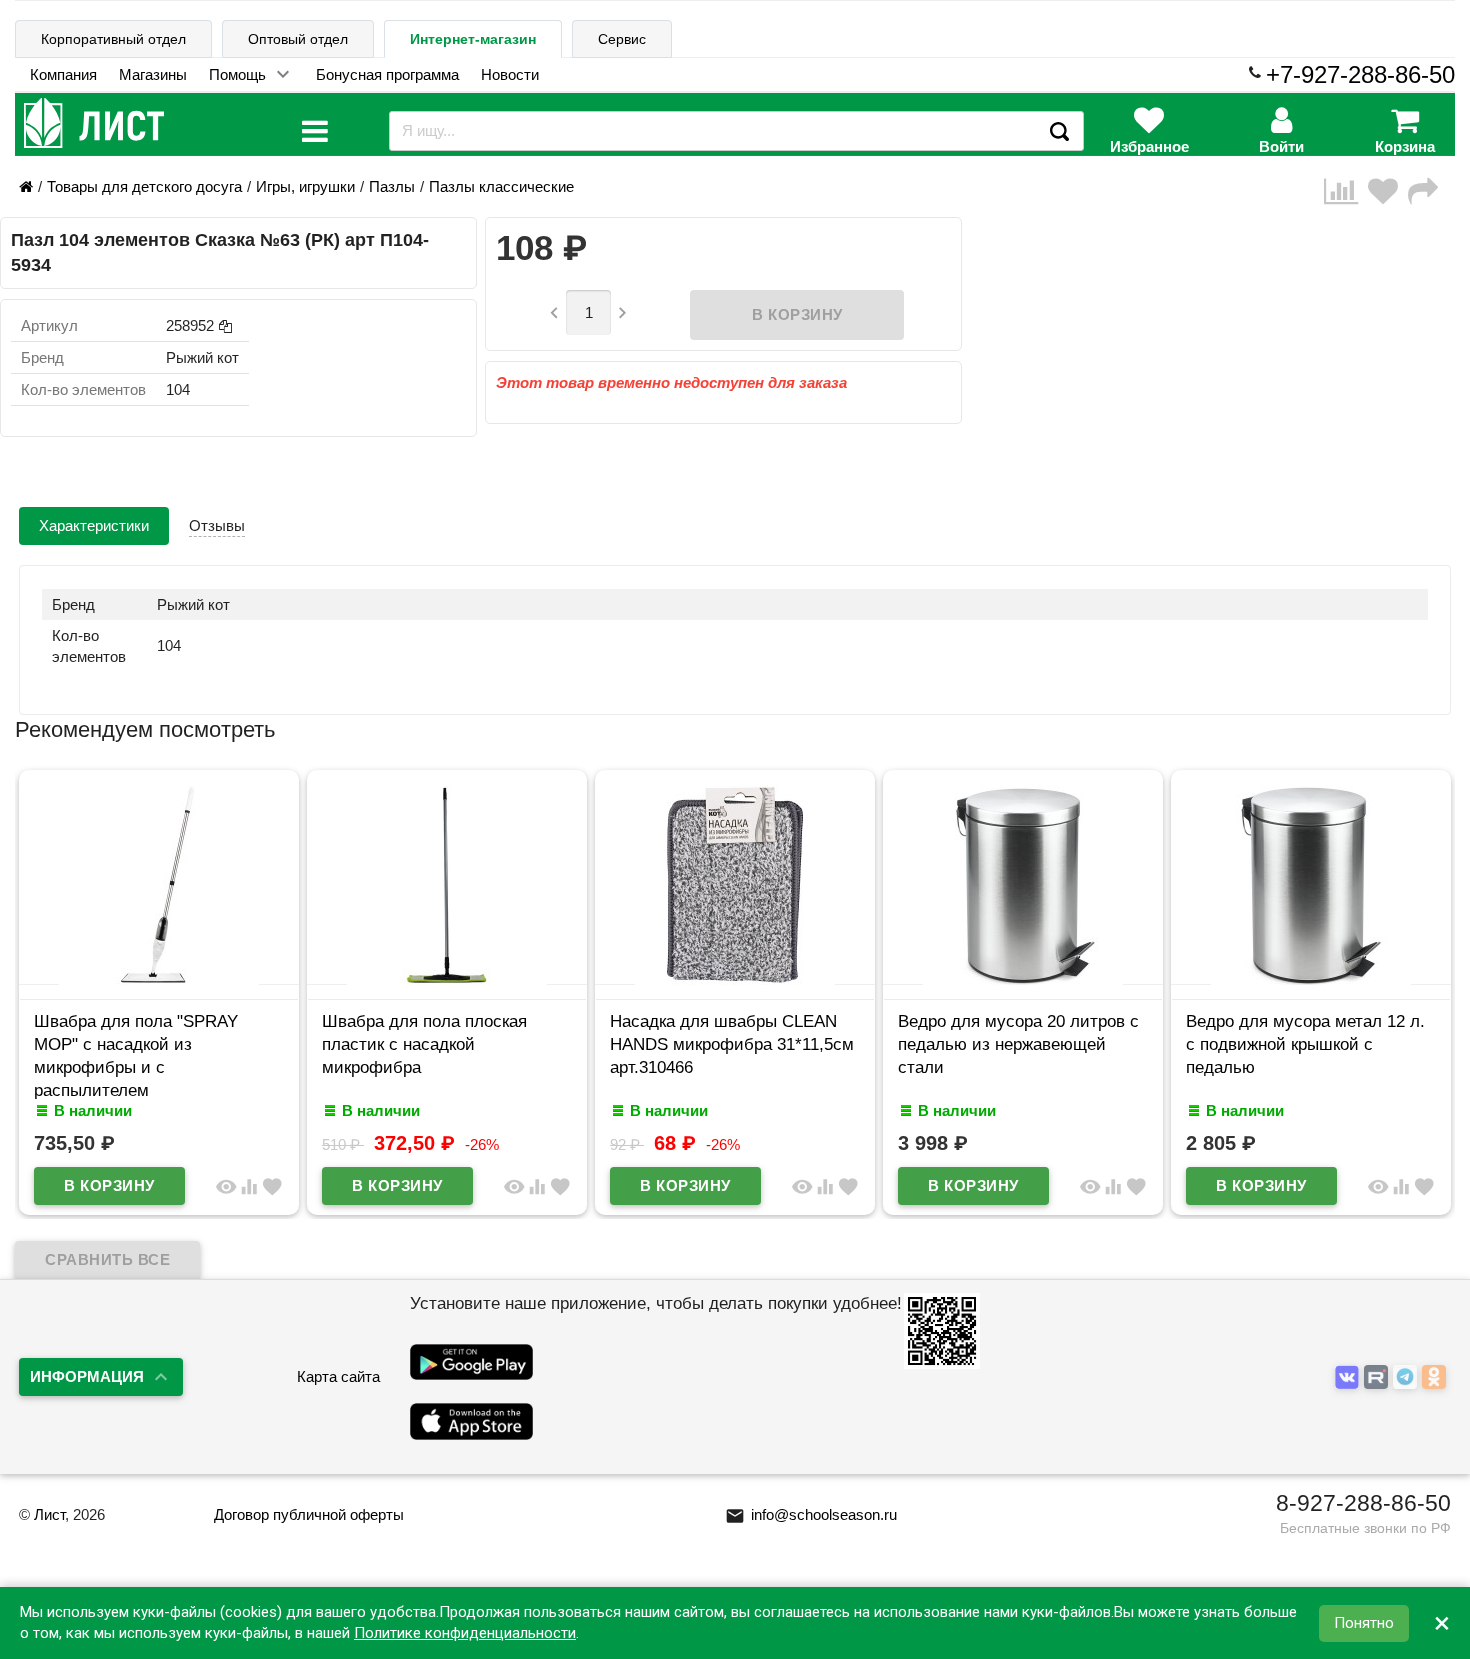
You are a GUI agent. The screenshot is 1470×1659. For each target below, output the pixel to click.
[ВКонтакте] (1349, 1377)
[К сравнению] (1346, 191)
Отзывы (217, 525)
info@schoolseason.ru (811, 1514)
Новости (510, 74)
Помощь (237, 74)
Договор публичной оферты (309, 1514)
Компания (63, 74)
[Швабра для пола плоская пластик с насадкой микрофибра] (447, 979)
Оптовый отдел (298, 39)
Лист (49, 1514)
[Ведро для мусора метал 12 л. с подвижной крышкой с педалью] (1311, 979)
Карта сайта (338, 1376)
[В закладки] (1388, 191)
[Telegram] (1407, 1377)
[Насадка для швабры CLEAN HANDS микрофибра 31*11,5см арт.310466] (735, 979)
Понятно (1364, 1623)
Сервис (622, 39)
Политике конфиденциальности (465, 1633)
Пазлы (392, 186)
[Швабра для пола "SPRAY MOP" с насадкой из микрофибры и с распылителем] (159, 979)
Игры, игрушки (305, 186)
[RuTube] (1378, 1377)
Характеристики (94, 525)
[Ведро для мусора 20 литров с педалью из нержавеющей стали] (1023, 979)
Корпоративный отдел (113, 39)
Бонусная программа (387, 74)
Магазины (153, 74)
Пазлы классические (501, 186)
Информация (87, 1376)
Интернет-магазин (473, 39)
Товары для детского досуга (144, 186)
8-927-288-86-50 (1363, 1503)
